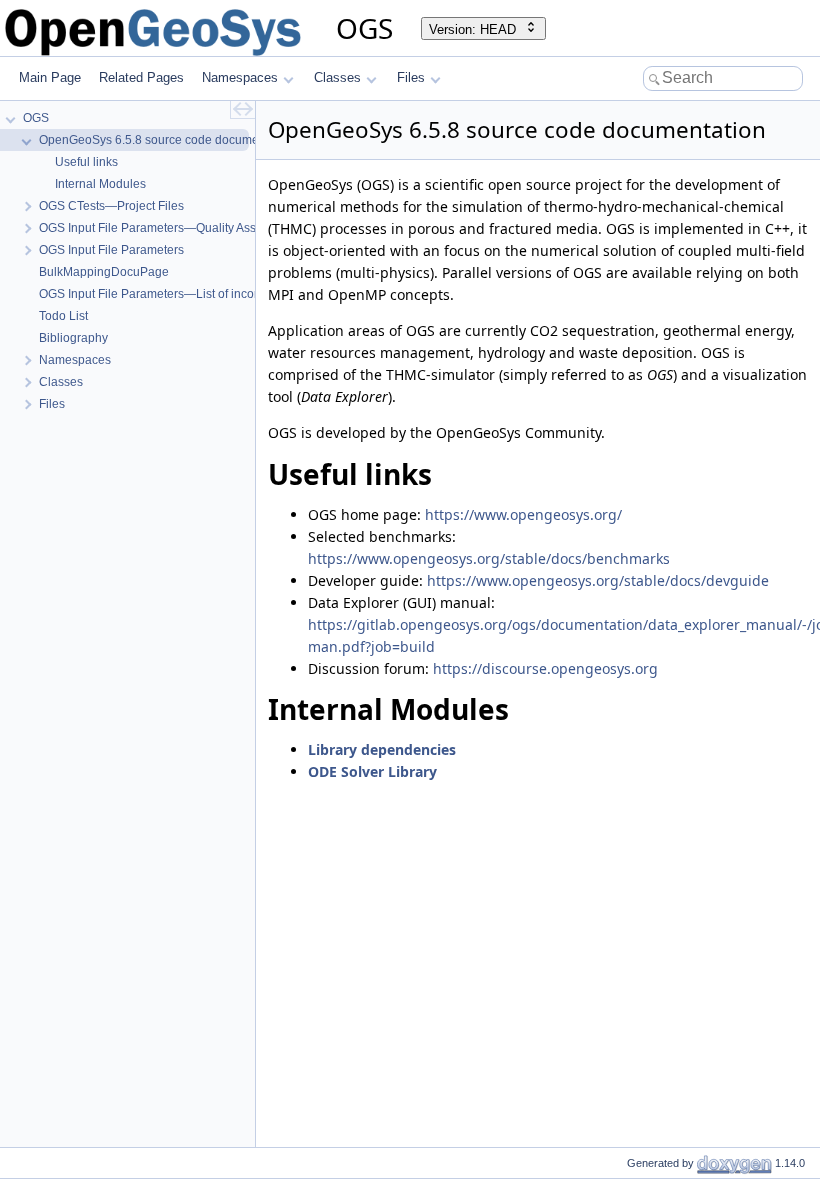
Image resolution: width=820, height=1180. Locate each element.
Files (411, 77)
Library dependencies (382, 749)
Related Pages (141, 77)
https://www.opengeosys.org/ (523, 514)
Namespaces (240, 77)
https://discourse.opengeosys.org (545, 668)
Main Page (50, 77)
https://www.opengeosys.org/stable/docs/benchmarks (489, 558)
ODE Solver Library (372, 771)
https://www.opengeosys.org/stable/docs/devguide (598, 580)
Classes (337, 77)
